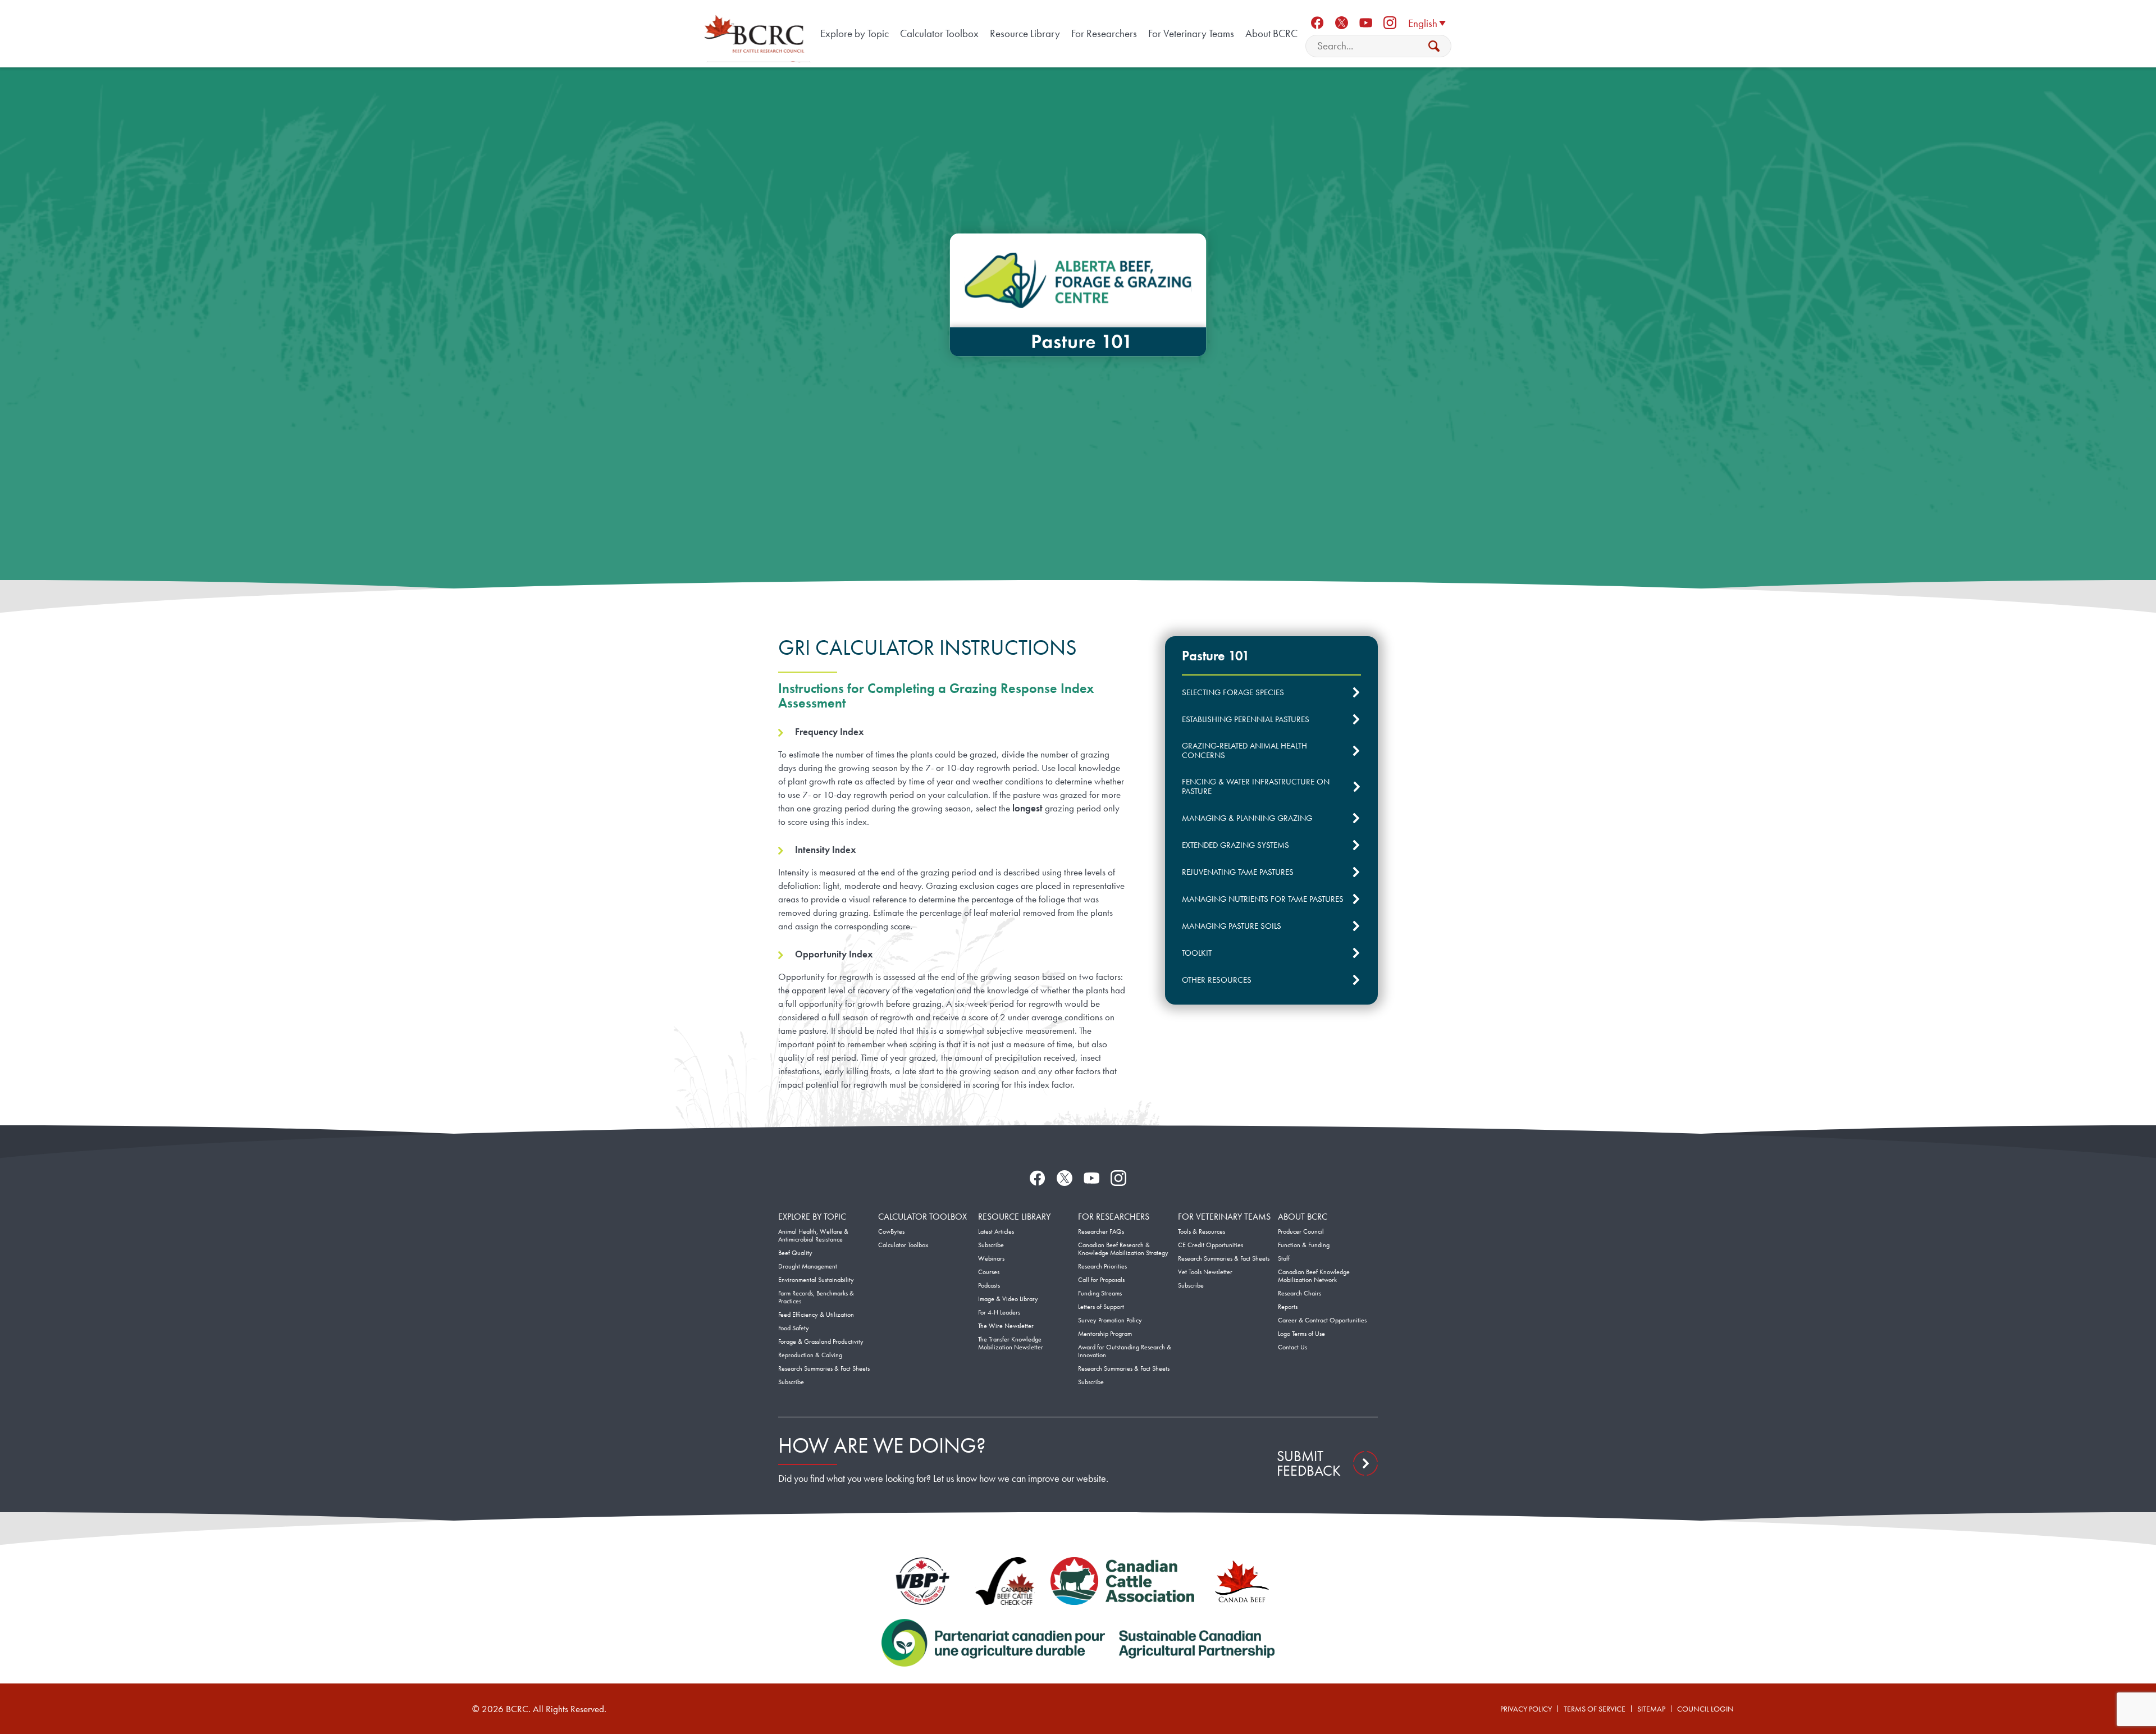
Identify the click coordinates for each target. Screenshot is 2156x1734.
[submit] (1434, 46)
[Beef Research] (756, 34)
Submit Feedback (1309, 1463)
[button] (1427, 22)
